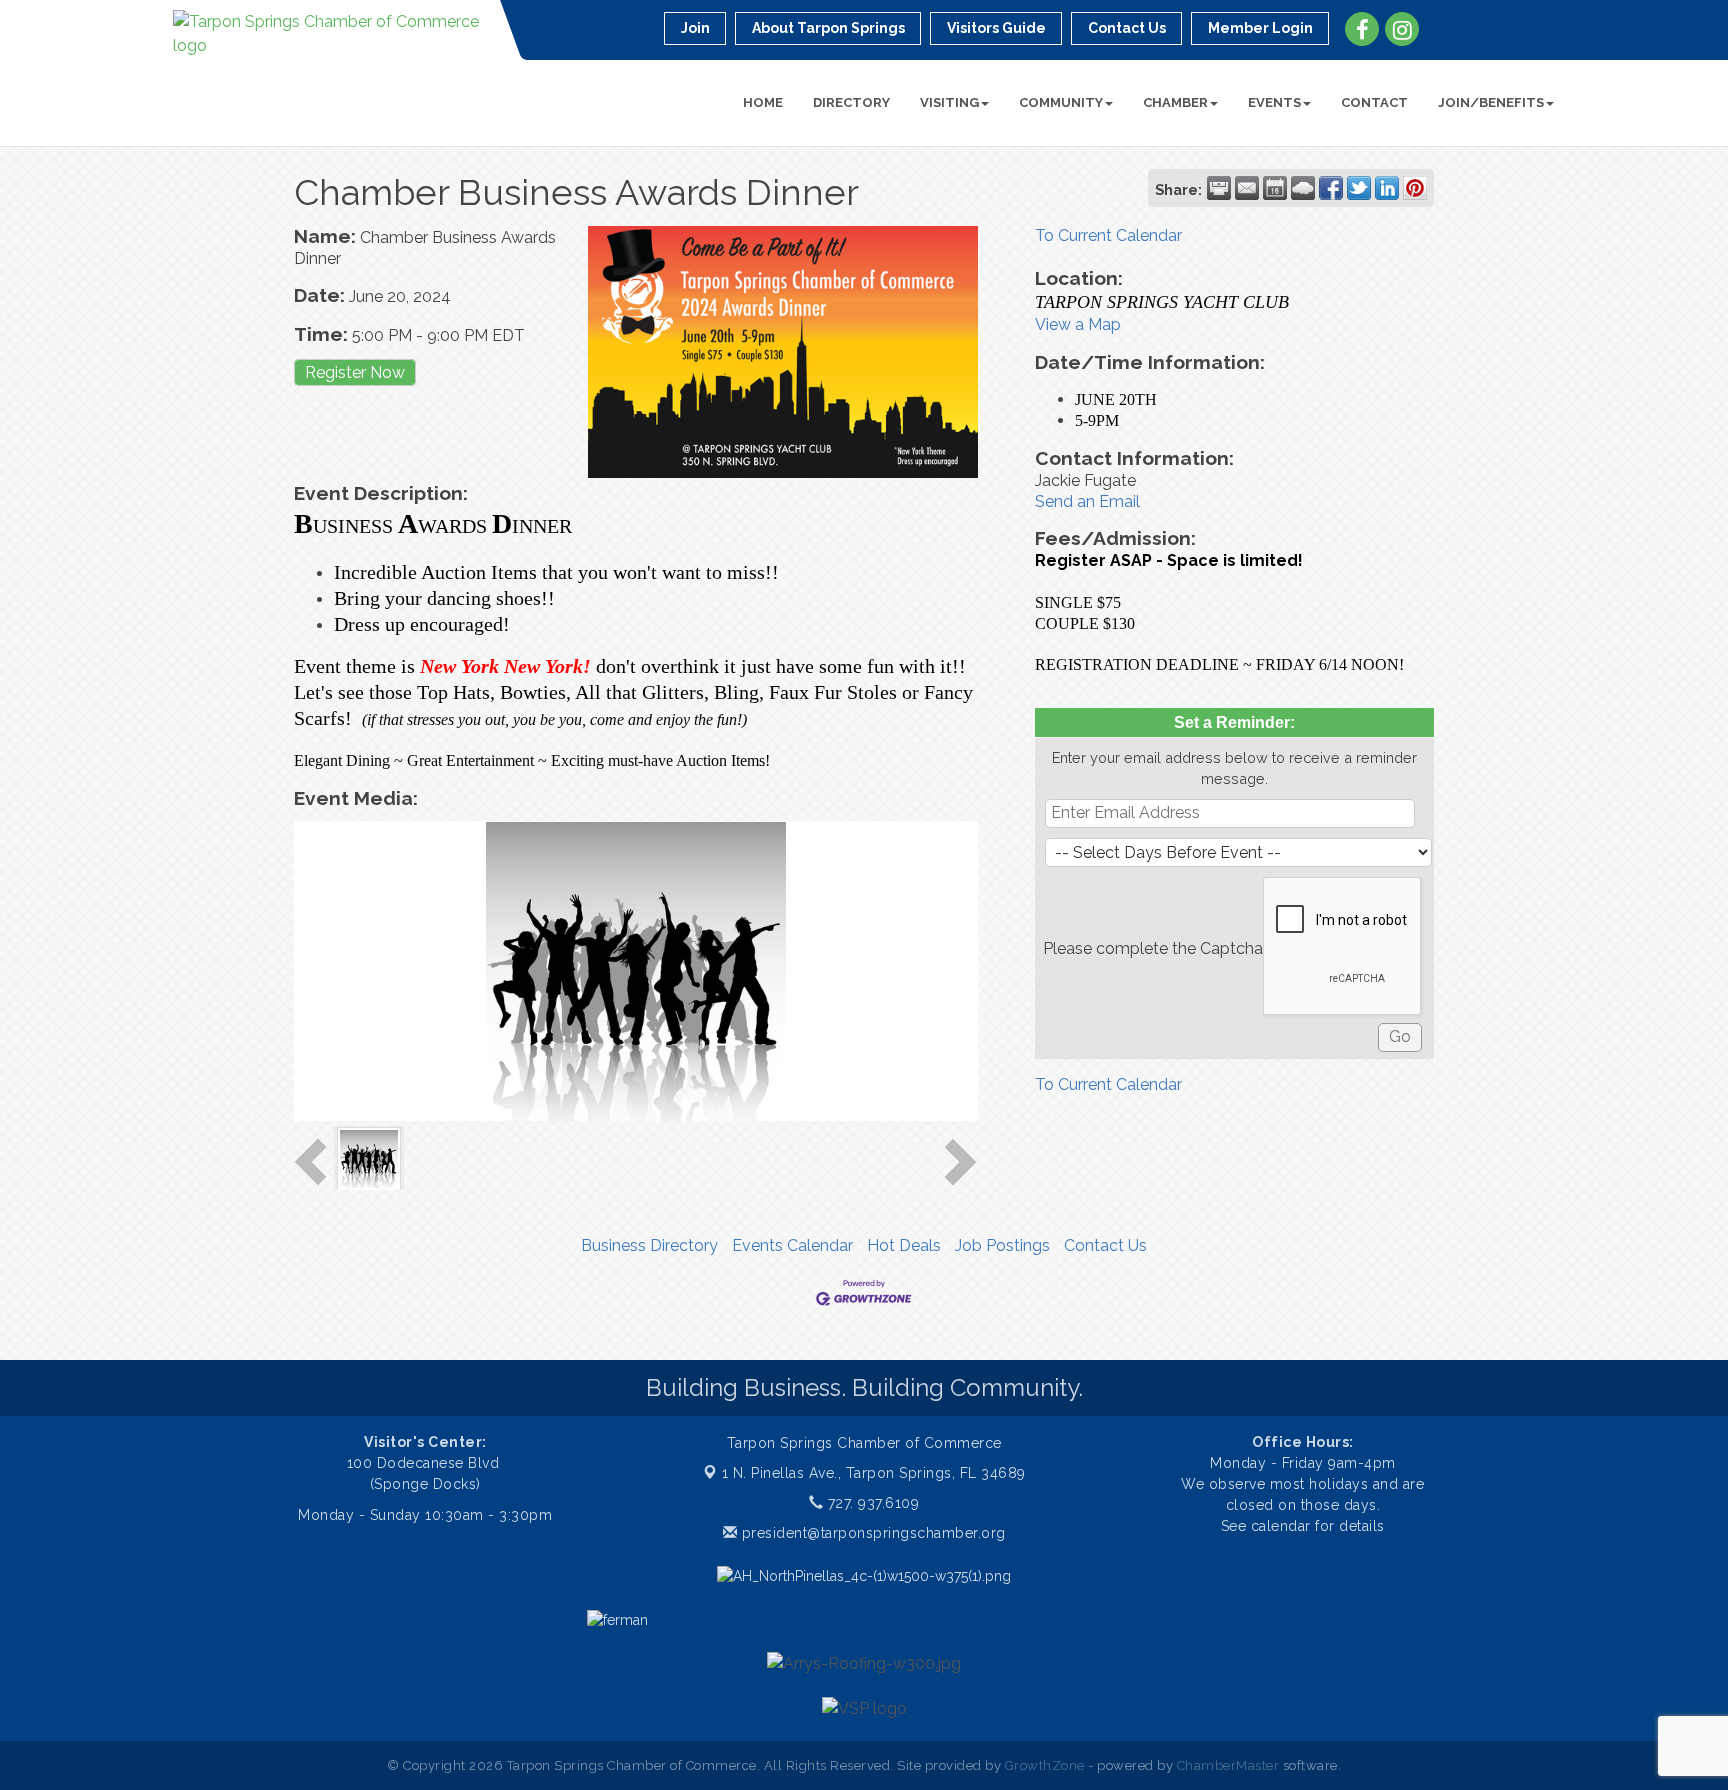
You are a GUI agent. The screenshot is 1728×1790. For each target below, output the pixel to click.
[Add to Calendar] (1275, 188)
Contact (1374, 102)
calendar (1283, 1526)
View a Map (1078, 324)
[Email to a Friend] (1247, 188)
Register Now (355, 372)
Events (1274, 102)
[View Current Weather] (1303, 188)
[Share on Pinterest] (1415, 188)
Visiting (949, 102)
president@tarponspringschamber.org (871, 1533)
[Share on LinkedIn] (1387, 188)
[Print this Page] (1219, 188)
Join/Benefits (1491, 102)
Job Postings (1002, 1245)
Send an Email (1087, 501)
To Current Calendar (1108, 235)
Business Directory (649, 1245)
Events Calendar (792, 1245)
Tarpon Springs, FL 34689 (874, 1473)
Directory (851, 102)
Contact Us (1105, 1245)
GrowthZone (1045, 1765)
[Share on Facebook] (1331, 188)
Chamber (1175, 102)
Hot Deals (904, 1245)
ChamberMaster (1228, 1765)
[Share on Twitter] (1359, 188)
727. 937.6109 (871, 1503)
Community (1061, 102)
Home (763, 102)
